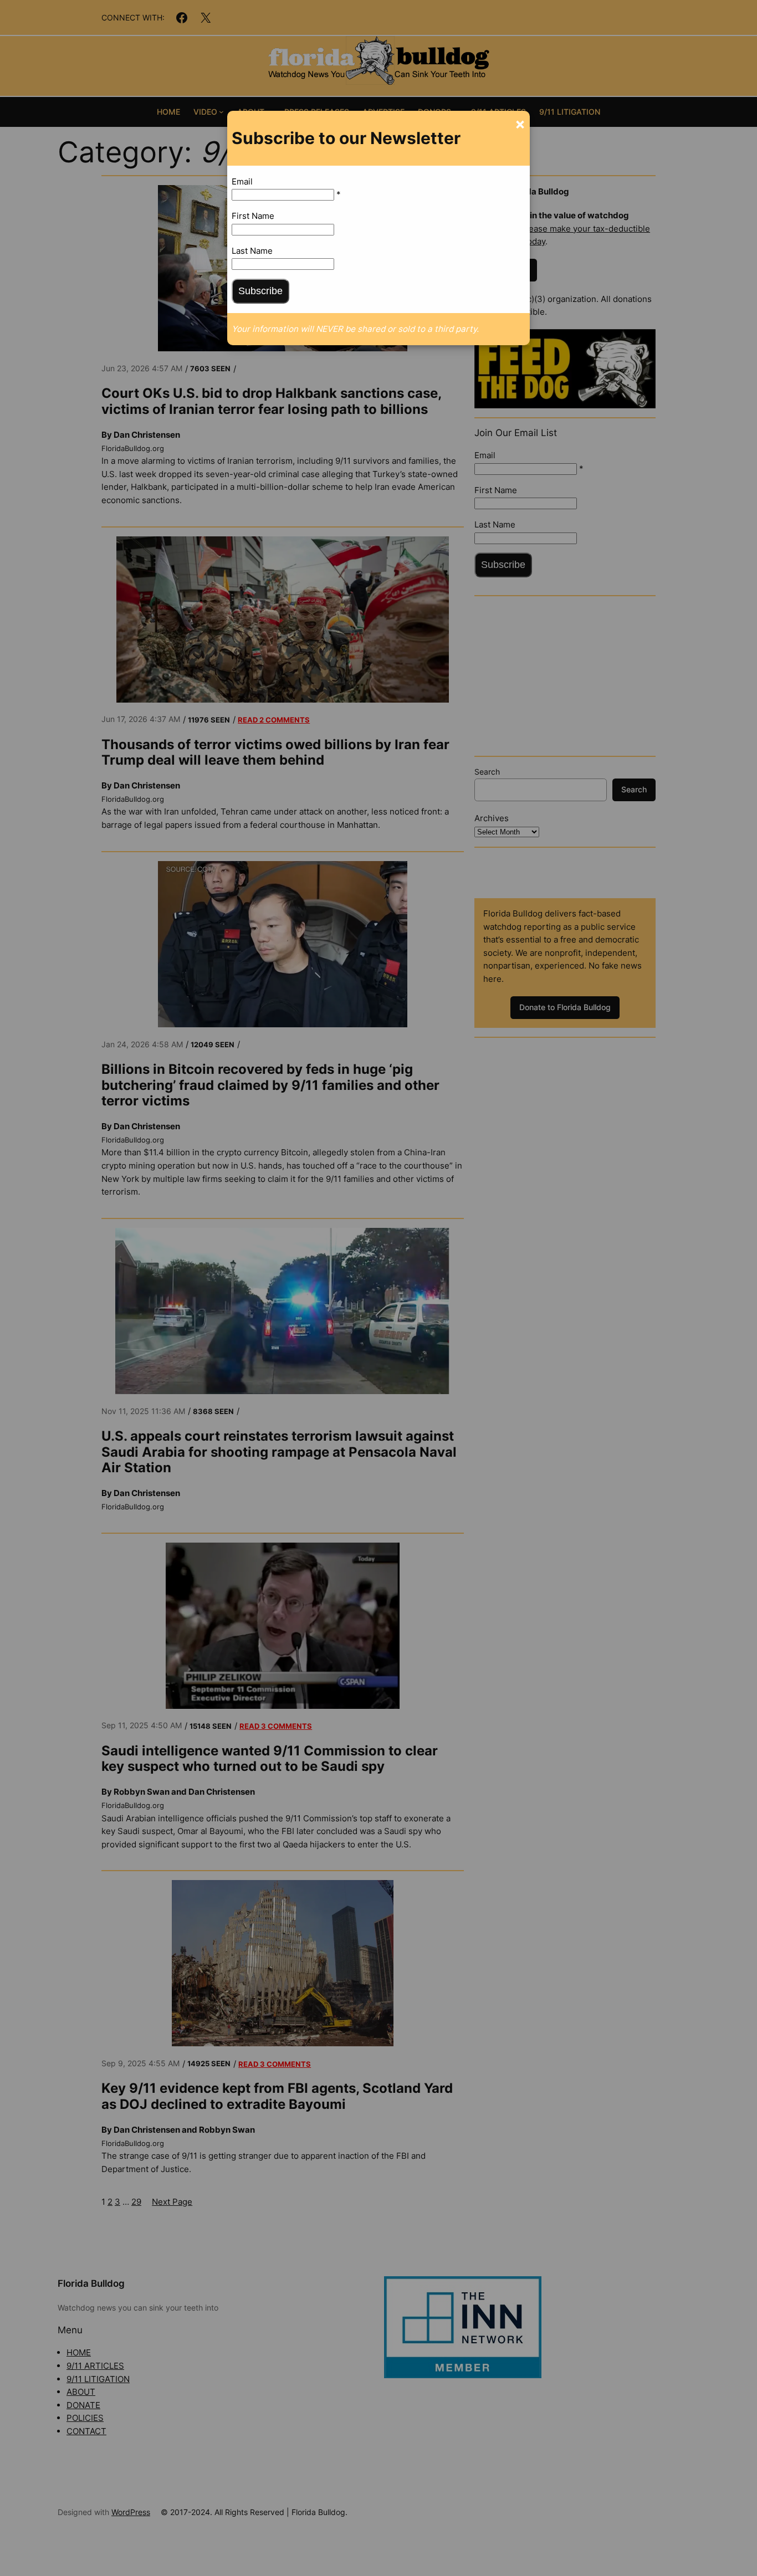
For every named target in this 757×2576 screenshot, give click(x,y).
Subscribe (260, 291)
